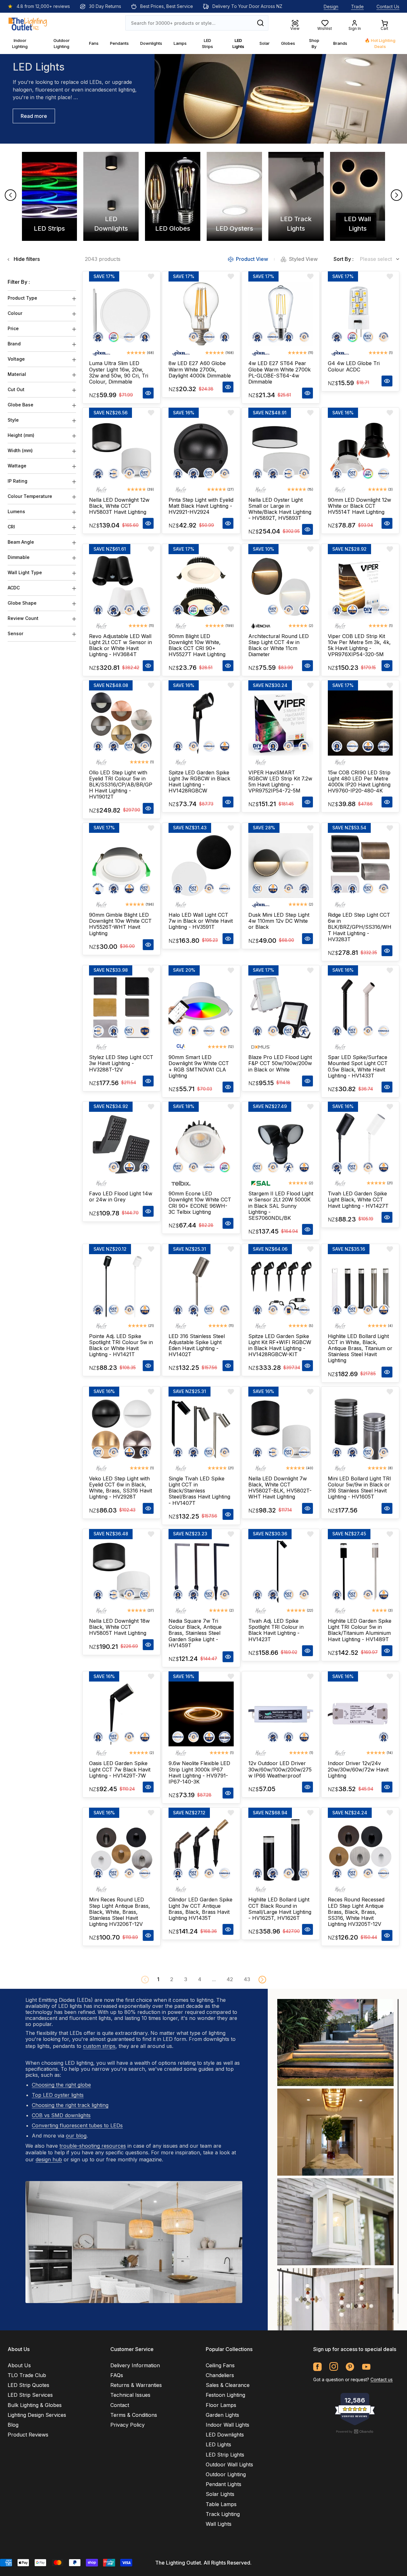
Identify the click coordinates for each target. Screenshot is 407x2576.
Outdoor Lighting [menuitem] (226, 2474)
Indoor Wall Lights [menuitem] (228, 2425)
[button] (262, 1980)
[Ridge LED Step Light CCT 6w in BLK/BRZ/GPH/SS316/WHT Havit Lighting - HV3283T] (360, 866)
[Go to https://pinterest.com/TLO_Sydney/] (350, 2367)
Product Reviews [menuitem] (28, 2435)
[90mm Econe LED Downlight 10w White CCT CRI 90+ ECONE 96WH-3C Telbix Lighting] (201, 1144)
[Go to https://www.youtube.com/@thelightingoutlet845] (366, 2367)
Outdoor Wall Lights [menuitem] (229, 2464)
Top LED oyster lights (58, 2095)
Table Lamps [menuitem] (221, 2504)
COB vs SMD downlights (61, 2115)
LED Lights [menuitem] (218, 2444)
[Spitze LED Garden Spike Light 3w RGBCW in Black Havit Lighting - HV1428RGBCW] (201, 723)
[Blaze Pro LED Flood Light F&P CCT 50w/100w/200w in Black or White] (281, 1008)
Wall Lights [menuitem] (219, 2524)
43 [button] (247, 1979)
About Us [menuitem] (19, 2365)
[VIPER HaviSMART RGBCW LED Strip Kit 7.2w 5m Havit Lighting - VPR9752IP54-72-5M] (281, 723)
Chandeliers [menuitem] (220, 2375)
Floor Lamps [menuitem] (221, 2405)
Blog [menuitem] (13, 2425)
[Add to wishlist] (151, 276)
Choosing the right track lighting (70, 2105)
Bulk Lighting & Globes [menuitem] (35, 2405)
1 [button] (158, 1979)
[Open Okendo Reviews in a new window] (355, 2431)
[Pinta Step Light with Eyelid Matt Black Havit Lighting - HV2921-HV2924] (201, 450)
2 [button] (172, 1979)
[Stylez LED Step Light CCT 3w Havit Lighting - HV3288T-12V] (121, 1008)
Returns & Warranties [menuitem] (136, 2385)
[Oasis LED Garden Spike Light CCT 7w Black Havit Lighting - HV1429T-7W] (121, 1714)
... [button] (214, 1979)
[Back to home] (28, 23)
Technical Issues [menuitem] (130, 2395)
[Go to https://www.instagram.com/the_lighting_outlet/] (334, 2367)
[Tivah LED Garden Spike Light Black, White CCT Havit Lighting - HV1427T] (360, 1144)
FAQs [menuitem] (117, 2375)
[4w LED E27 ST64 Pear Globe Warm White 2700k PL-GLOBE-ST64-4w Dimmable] (281, 314)
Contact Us (388, 7)
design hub (49, 2159)
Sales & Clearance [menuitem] (228, 2385)
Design (331, 7)
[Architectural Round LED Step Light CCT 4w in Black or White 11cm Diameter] (281, 587)
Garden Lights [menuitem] (222, 2415)
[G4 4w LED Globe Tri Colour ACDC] (360, 314)
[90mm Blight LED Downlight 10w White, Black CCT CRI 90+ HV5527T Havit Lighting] (201, 587)
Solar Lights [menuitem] (220, 2494)
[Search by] (260, 23)
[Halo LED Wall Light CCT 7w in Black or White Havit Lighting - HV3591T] (201, 866)
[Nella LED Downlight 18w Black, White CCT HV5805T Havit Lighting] (121, 1572)
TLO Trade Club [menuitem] (27, 2375)
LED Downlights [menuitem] (225, 2435)
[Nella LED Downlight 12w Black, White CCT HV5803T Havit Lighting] (121, 450)
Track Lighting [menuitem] (223, 2514)
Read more (34, 116)
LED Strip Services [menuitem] (30, 2395)
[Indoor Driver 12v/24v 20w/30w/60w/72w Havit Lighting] (360, 1714)
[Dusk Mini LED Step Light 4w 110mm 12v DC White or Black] (281, 866)
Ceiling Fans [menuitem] (220, 2365)
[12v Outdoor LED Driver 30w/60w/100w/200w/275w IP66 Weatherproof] (281, 1714)
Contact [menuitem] (120, 2405)
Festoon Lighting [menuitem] (225, 2395)
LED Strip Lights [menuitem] (225, 2455)
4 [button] (200, 1979)
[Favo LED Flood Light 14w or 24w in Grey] (121, 1144)
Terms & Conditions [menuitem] (134, 2415)
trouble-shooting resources (93, 2146)
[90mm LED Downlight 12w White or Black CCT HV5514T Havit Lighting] (360, 450)
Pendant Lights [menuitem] (224, 2484)
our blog (76, 2136)
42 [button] (230, 1979)
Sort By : (344, 259)
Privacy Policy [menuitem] (128, 2425)
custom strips (99, 2046)
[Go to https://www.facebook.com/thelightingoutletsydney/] (317, 2367)
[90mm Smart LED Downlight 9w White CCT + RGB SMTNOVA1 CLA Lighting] (201, 1008)
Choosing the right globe (61, 2085)
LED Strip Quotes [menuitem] (28, 2385)
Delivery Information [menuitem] (135, 2365)
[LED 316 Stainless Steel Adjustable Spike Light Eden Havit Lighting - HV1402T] (201, 1287)
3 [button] (186, 1979)
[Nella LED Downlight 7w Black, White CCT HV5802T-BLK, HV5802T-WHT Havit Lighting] (281, 1429)
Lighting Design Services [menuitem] (37, 2415)
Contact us (382, 2379)
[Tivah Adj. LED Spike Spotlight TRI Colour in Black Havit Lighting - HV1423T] (281, 1572)
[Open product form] (148, 393)
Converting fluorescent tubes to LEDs (77, 2125)
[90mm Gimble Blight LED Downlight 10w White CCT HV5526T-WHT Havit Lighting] (121, 866)
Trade (357, 7)
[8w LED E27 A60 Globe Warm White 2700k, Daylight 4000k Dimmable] (201, 314)
